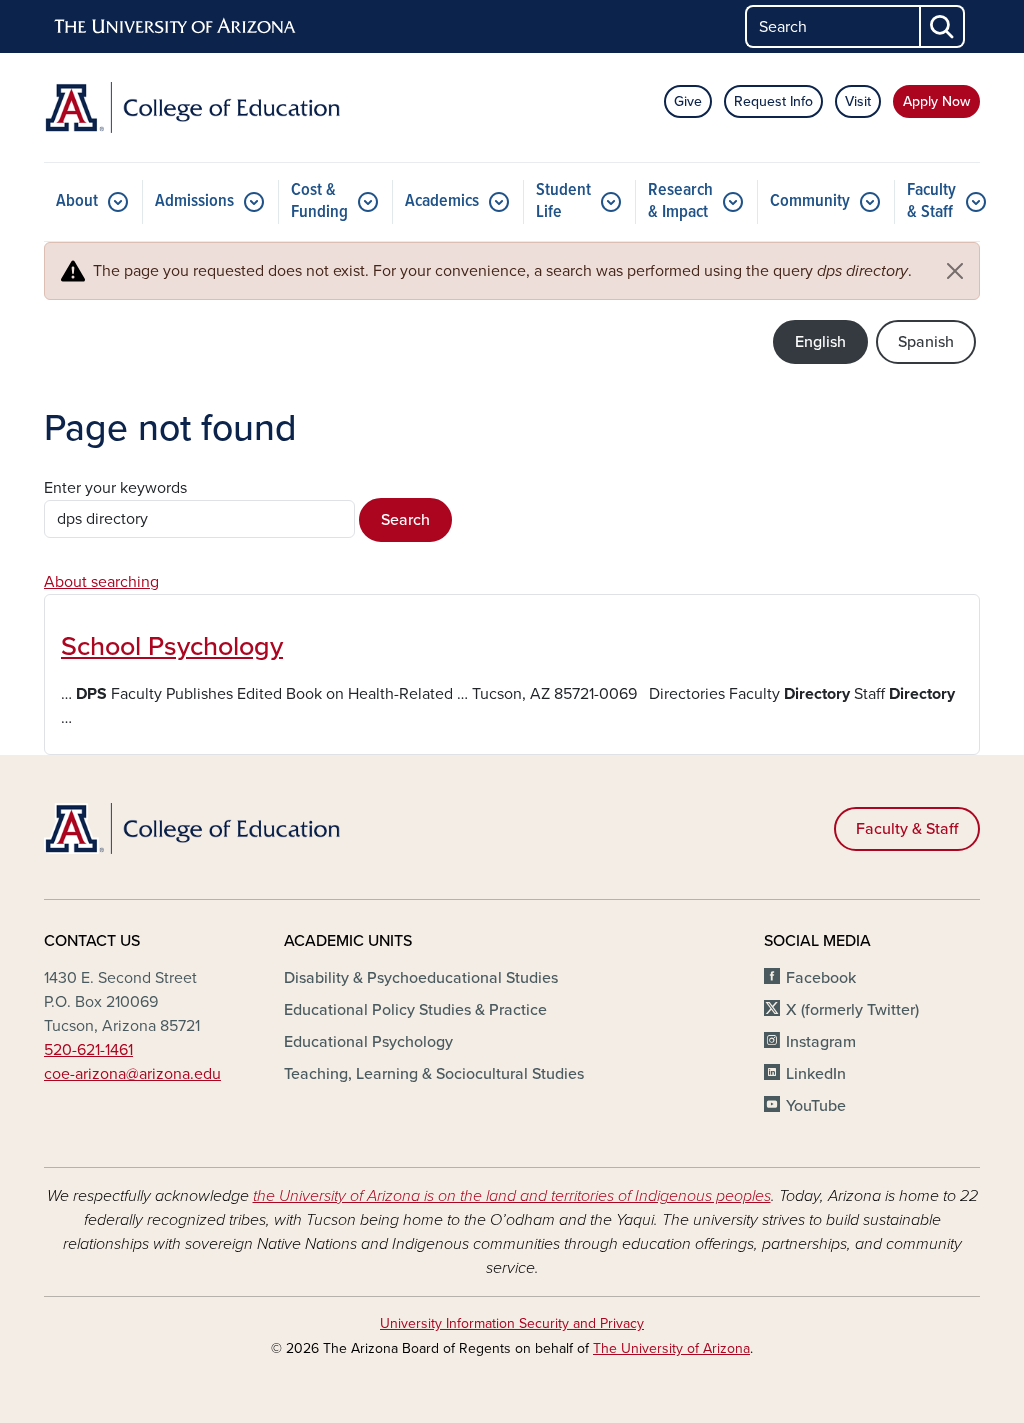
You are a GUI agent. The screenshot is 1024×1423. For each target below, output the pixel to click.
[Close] (955, 271)
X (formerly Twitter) (852, 1010)
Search (405, 520)
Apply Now (936, 101)
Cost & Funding (319, 201)
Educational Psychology (368, 1042)
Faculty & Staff (931, 201)
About (77, 201)
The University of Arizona (671, 1348)
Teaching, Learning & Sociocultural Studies (434, 1074)
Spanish (926, 342)
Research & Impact (680, 201)
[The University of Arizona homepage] (176, 27)
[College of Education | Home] (192, 107)
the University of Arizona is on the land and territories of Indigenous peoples (512, 1196)
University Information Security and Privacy (512, 1323)
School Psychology (172, 646)
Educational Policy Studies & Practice (415, 1010)
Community (810, 201)
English (820, 342)
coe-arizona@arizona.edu (132, 1074)
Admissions (194, 201)
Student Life (563, 201)
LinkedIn (816, 1074)
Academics (442, 201)
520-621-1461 (88, 1050)
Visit (858, 101)
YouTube (816, 1106)
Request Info (773, 101)
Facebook (821, 978)
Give (688, 101)
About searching (101, 582)
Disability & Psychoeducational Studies (421, 978)
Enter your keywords (115, 488)
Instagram (821, 1042)
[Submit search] (943, 26)
